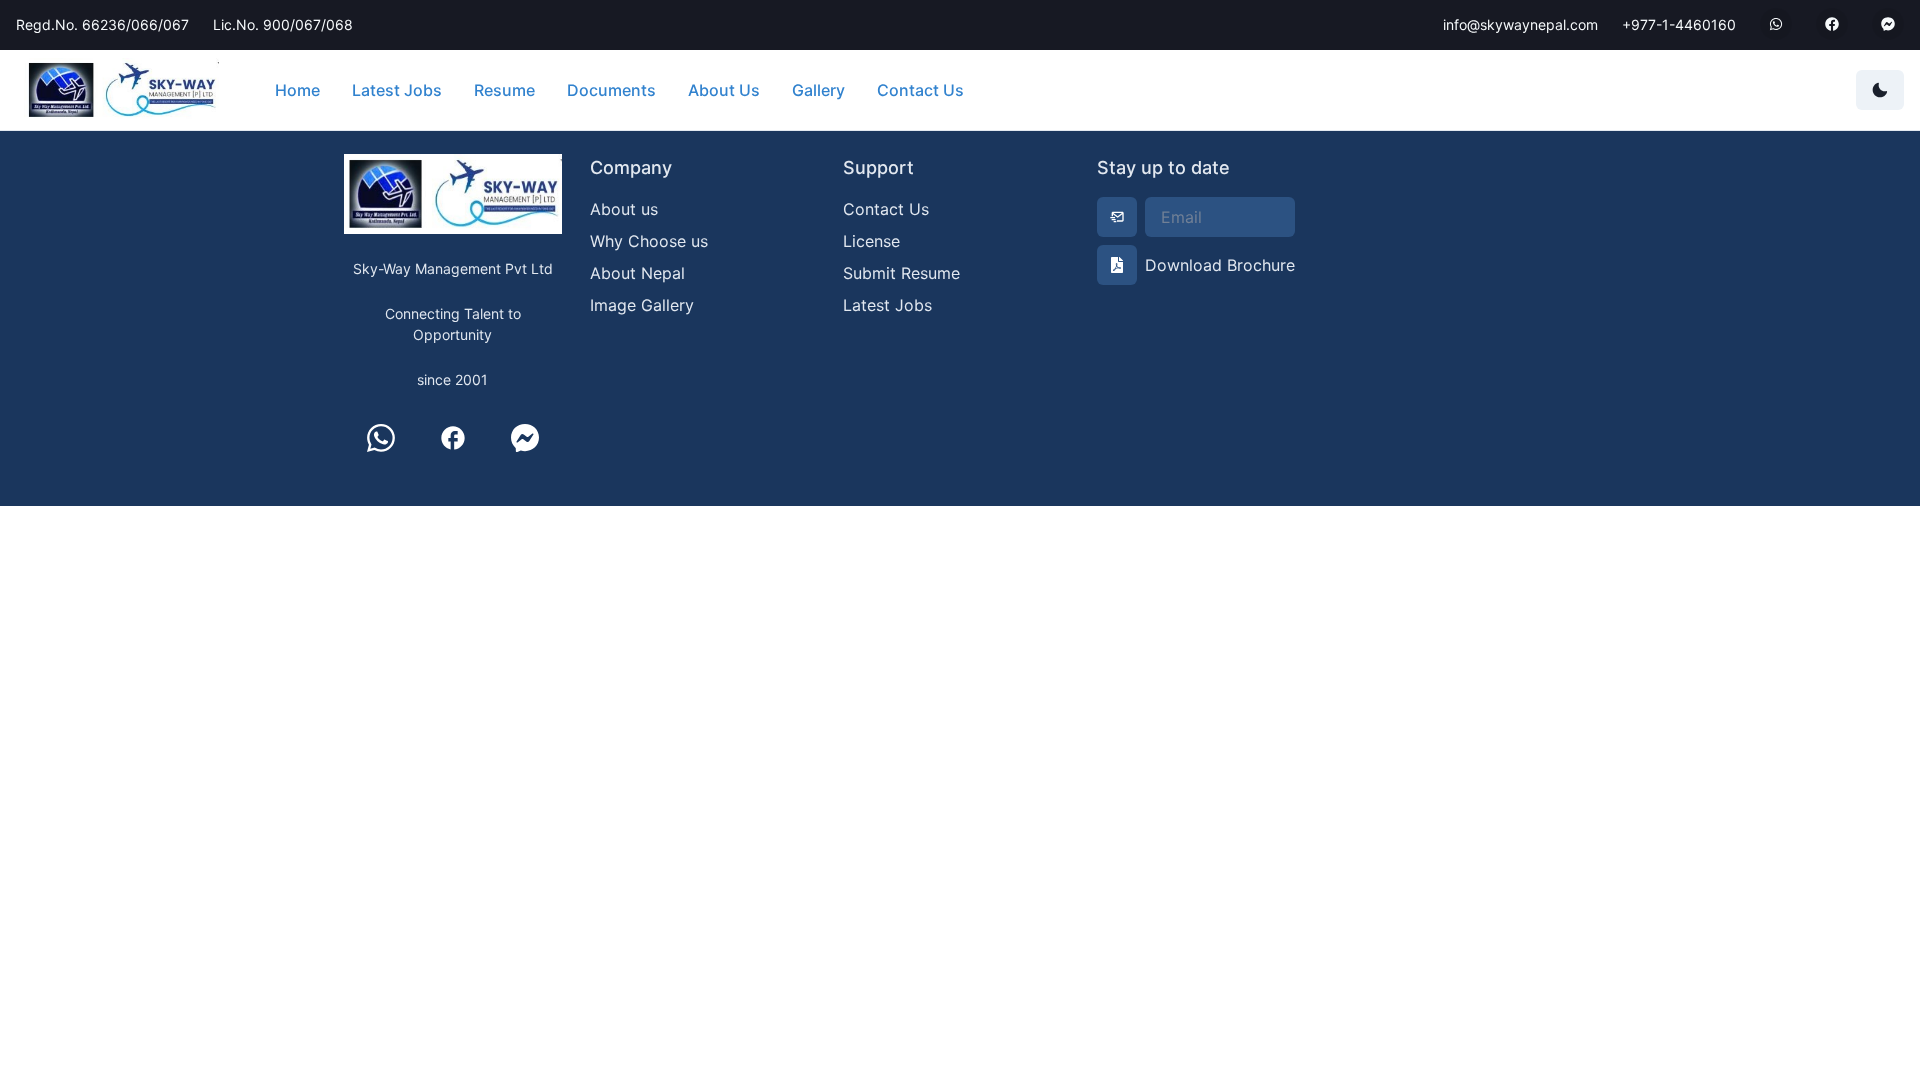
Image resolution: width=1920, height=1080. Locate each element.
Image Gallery (642, 305)
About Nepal (637, 273)
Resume (504, 90)
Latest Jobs (397, 90)
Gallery (818, 90)
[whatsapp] (381, 438)
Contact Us (920, 90)
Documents (611, 90)
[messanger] (525, 438)
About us (624, 209)
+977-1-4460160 (1679, 24)
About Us (724, 90)
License (871, 241)
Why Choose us (649, 241)
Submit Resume (901, 273)
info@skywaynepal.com (1520, 24)
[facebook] (453, 438)
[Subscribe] (1117, 217)
